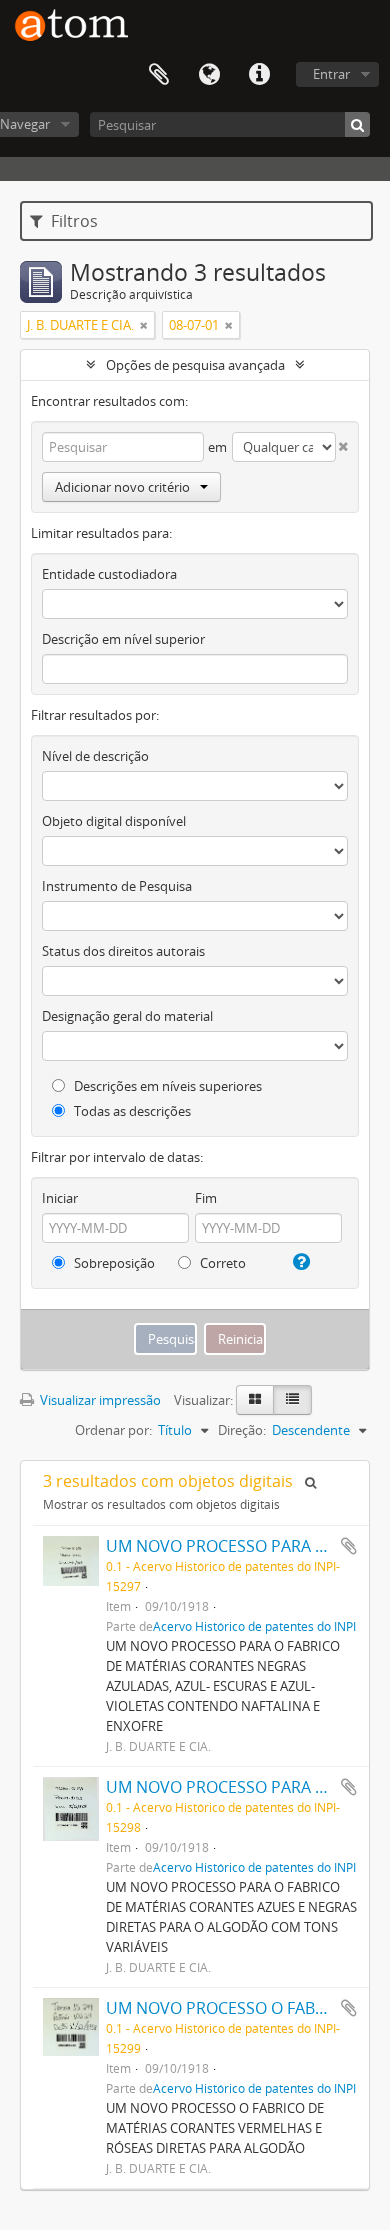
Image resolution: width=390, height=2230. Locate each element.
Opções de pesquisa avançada (195, 365)
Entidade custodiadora (109, 574)
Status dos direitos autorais (123, 951)
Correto (221, 1263)
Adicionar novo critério (122, 487)
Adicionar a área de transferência (349, 1546)
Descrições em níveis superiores (166, 1086)
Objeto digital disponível (114, 821)
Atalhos (259, 75)
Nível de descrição (95, 756)
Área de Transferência (159, 75)
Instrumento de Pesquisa (117, 886)
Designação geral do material (127, 1016)
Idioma (209, 75)
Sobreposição (113, 1263)
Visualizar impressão (99, 1400)
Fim (206, 1198)
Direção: (242, 1430)
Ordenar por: (113, 1430)
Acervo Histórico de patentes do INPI (254, 1626)
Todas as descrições (131, 1111)
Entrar (331, 74)
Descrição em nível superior (123, 639)
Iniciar (60, 1198)
